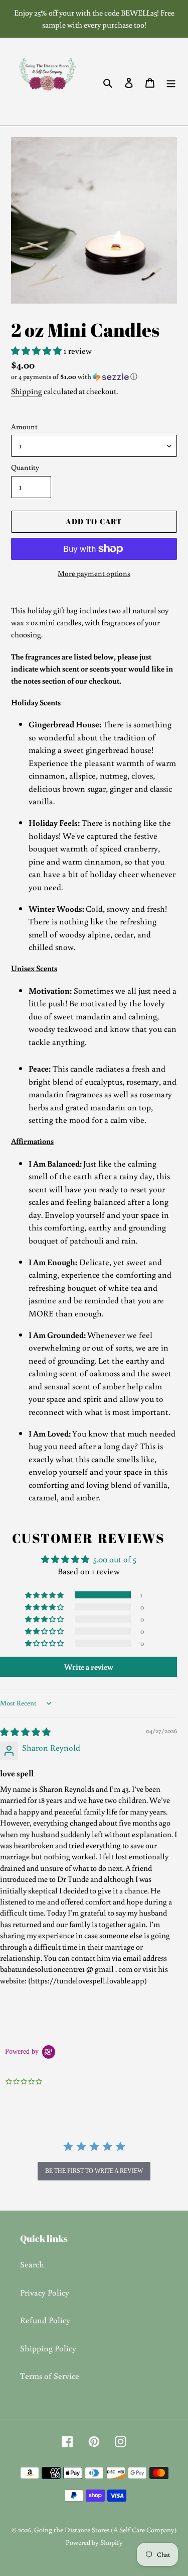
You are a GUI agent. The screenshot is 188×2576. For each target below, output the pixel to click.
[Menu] (171, 82)
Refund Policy (45, 2320)
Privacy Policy (45, 2292)
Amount (24, 426)
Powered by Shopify (94, 2542)
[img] (25, 1732)
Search (32, 2264)
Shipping (27, 391)
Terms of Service (50, 2376)
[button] (37, 351)
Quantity (25, 467)
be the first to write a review (94, 2171)
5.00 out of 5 (115, 1559)
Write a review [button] (89, 1667)
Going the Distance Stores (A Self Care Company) (106, 2530)
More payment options (94, 573)
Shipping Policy (48, 2348)
